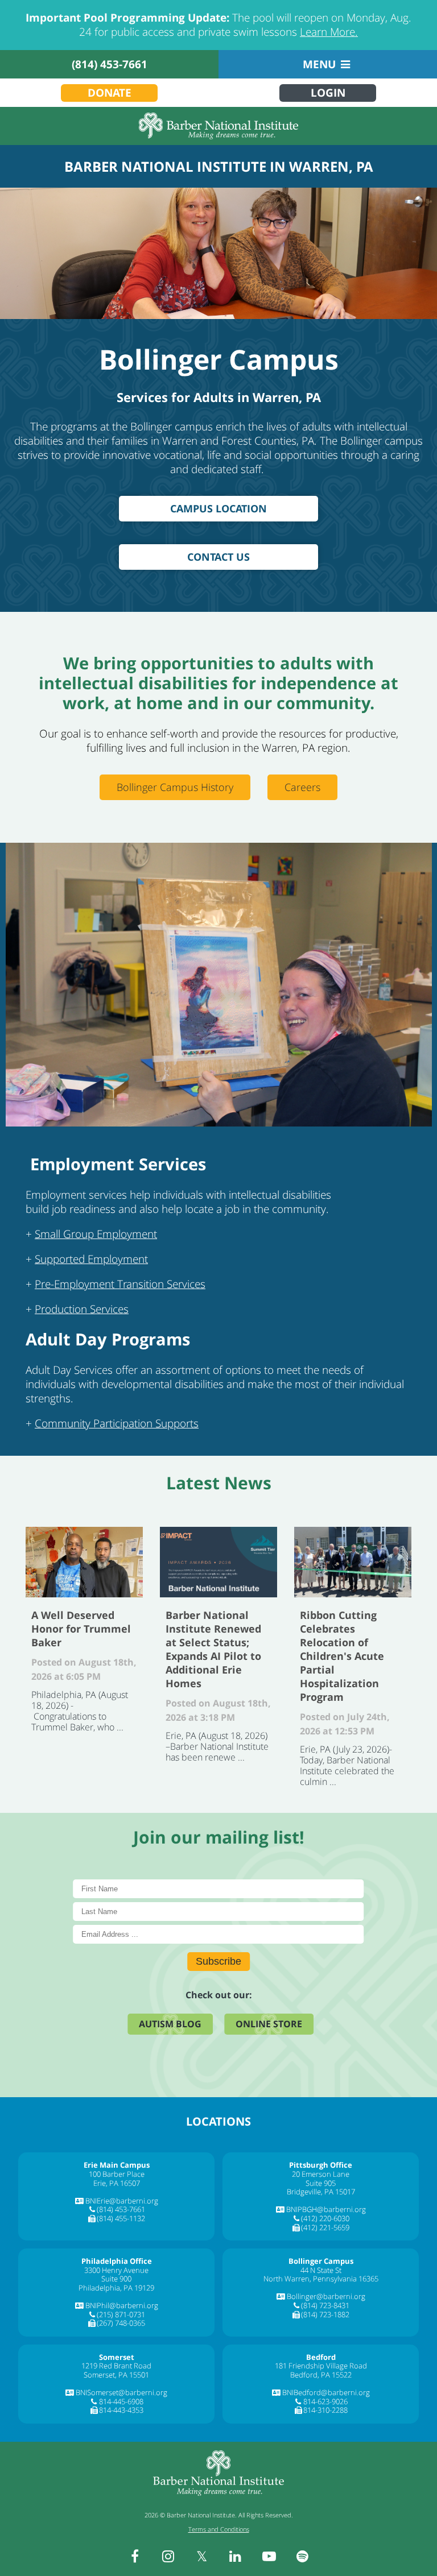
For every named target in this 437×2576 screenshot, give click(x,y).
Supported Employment (91, 1259)
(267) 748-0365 (121, 2323)
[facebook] (135, 2556)
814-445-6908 (121, 2401)
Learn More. (329, 32)
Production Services (82, 1309)
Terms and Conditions (219, 2529)
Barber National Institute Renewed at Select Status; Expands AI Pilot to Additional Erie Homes (218, 1562)
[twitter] (202, 2556)
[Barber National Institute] (218, 126)
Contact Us (218, 557)
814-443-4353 (121, 2410)
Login (328, 93)
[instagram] (168, 2556)
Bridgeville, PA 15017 (321, 2192)
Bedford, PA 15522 (321, 2375)
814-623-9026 (325, 2401)
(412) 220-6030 (325, 2218)
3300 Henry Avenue (116, 2270)
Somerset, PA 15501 (116, 2375)
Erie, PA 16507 (117, 2183)
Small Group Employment (96, 1234)
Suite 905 (321, 2183)
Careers (302, 787)
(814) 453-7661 (110, 64)
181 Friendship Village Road (321, 2366)
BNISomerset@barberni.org (121, 2392)
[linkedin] (236, 2556)
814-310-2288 (325, 2410)
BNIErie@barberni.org (122, 2201)
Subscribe (218, 1961)
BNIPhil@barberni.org (122, 2305)
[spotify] (303, 2556)
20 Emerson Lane (321, 2174)
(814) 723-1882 (325, 2314)
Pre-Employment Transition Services (120, 1284)
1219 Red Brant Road (116, 2366)
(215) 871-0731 (121, 2314)
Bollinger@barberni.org (326, 2296)
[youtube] (269, 2556)
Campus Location (218, 508)
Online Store (269, 2024)
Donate (110, 93)
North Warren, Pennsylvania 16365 (321, 2279)
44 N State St (321, 2270)
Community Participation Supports (117, 1423)
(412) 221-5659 (325, 2227)
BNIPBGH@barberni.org (326, 2209)
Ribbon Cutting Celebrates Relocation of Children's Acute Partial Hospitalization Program (353, 1562)
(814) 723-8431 (325, 2305)
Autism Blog (170, 2024)
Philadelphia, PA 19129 (116, 2288)
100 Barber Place (117, 2174)
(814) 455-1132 (121, 2218)
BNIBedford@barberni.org (326, 2392)
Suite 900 (116, 2279)
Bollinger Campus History (175, 787)
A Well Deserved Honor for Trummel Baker (84, 1562)
